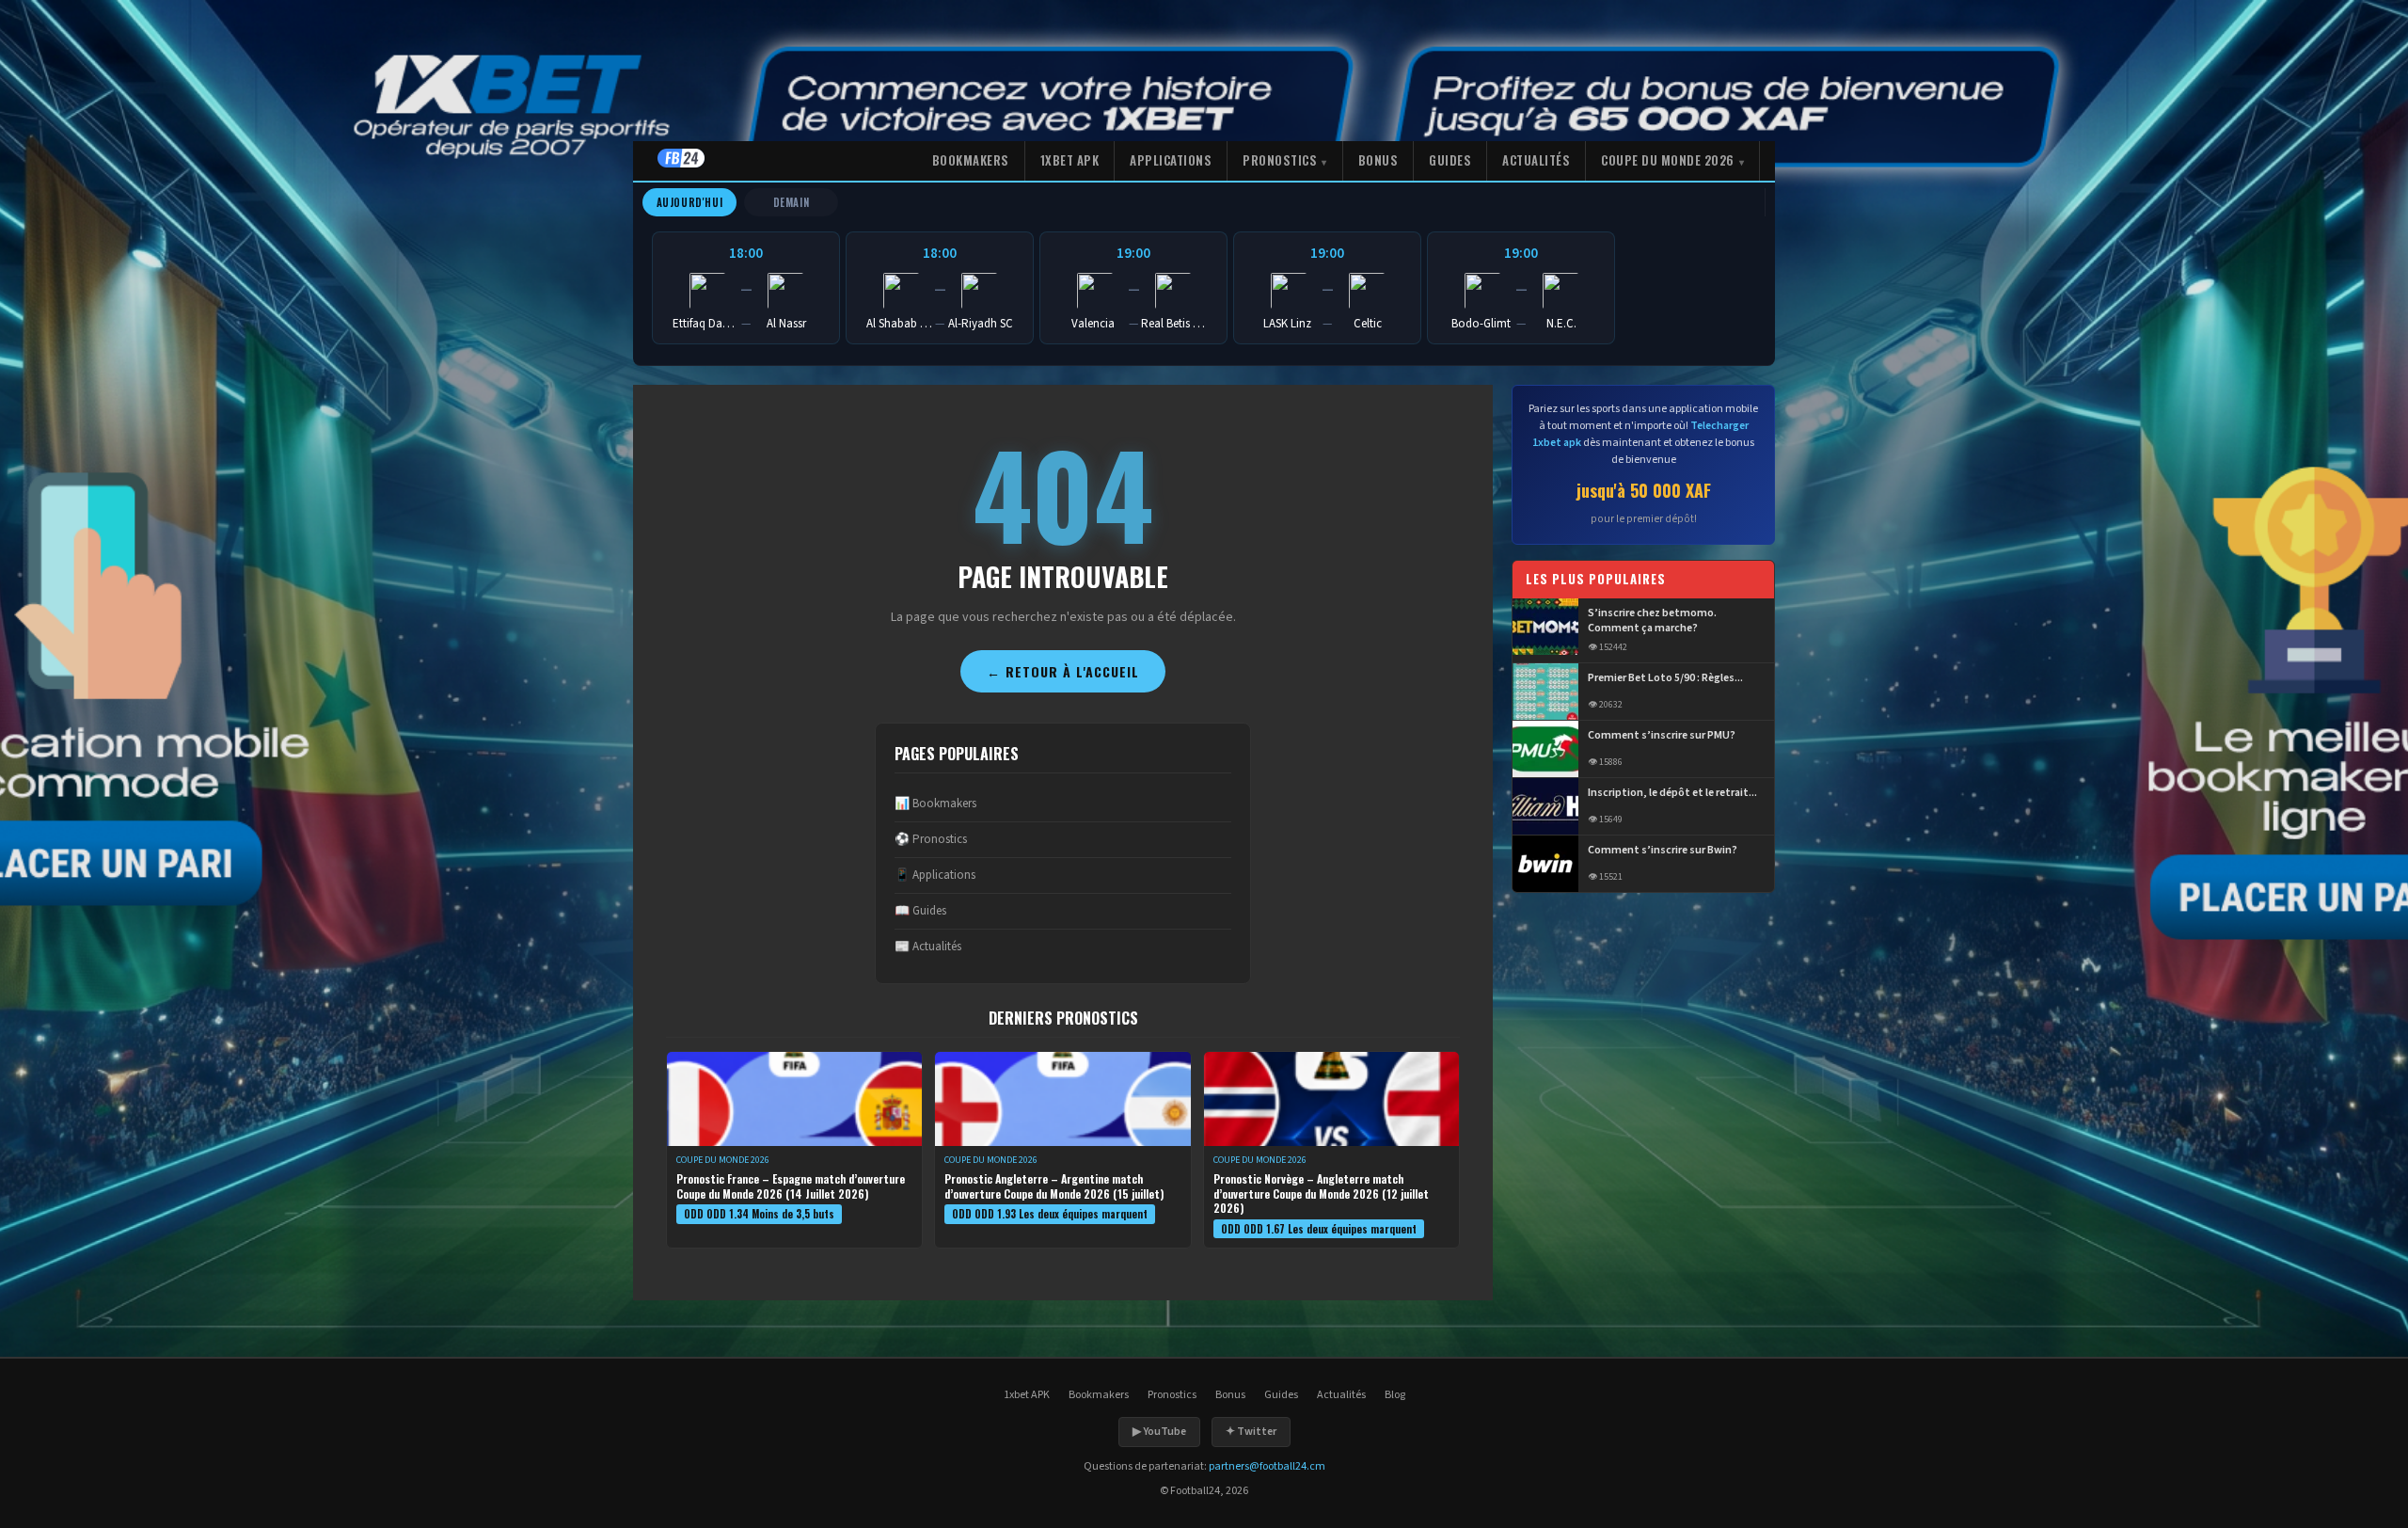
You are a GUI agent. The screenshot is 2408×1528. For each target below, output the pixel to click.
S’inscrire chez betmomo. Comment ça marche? (1652, 621)
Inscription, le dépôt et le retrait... (1672, 793)
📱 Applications (935, 875)
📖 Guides (920, 911)
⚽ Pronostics (931, 839)
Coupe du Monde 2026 (1668, 160)
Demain (792, 202)
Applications (1171, 160)
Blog (1395, 1395)
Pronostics (1280, 160)
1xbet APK (1070, 160)
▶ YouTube (1159, 1432)
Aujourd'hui (690, 202)
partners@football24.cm (1267, 1466)
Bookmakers (971, 160)
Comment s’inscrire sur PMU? (1662, 736)
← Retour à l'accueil (1063, 671)
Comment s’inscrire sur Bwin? (1663, 851)
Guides (1450, 160)
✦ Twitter (1251, 1432)
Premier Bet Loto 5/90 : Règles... (1665, 678)
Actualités (1536, 160)
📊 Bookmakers (935, 804)
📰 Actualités (928, 947)
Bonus (1378, 160)
